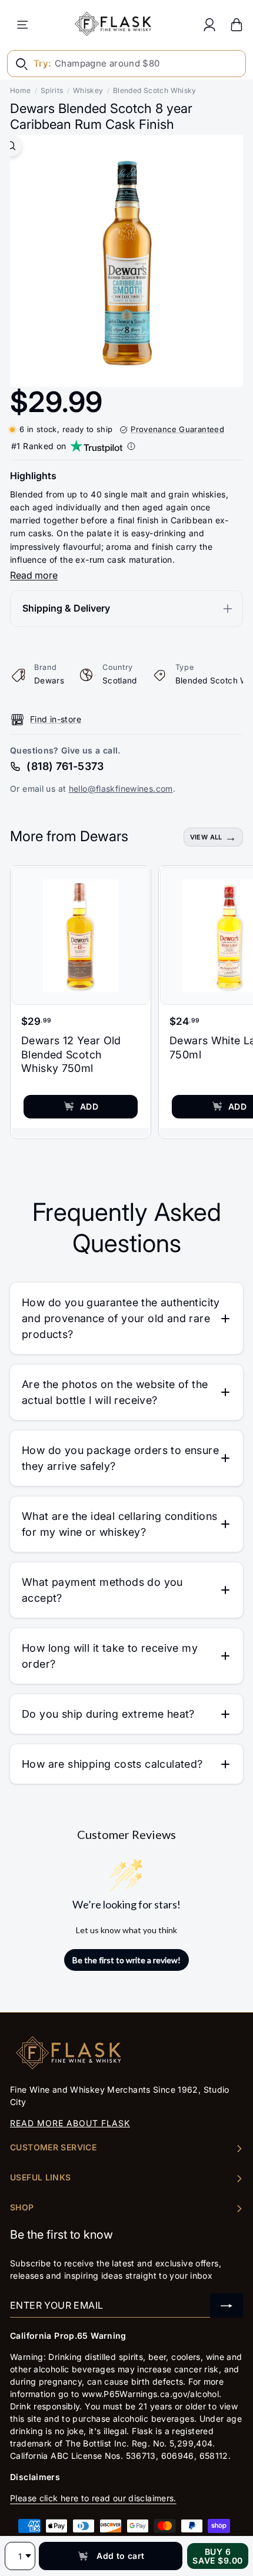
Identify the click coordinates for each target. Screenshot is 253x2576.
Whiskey (88, 90)
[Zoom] (11, 146)
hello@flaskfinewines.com (121, 789)
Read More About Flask (70, 2123)
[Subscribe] (227, 2306)
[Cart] (237, 24)
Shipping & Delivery (66, 608)
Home (21, 90)
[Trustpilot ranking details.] (131, 446)
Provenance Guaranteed (177, 429)
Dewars (49, 680)
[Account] (209, 24)
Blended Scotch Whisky (155, 90)
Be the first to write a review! (126, 1960)
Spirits (52, 90)
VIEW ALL (206, 837)
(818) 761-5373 (65, 766)
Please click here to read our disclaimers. (93, 2498)
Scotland (120, 680)
